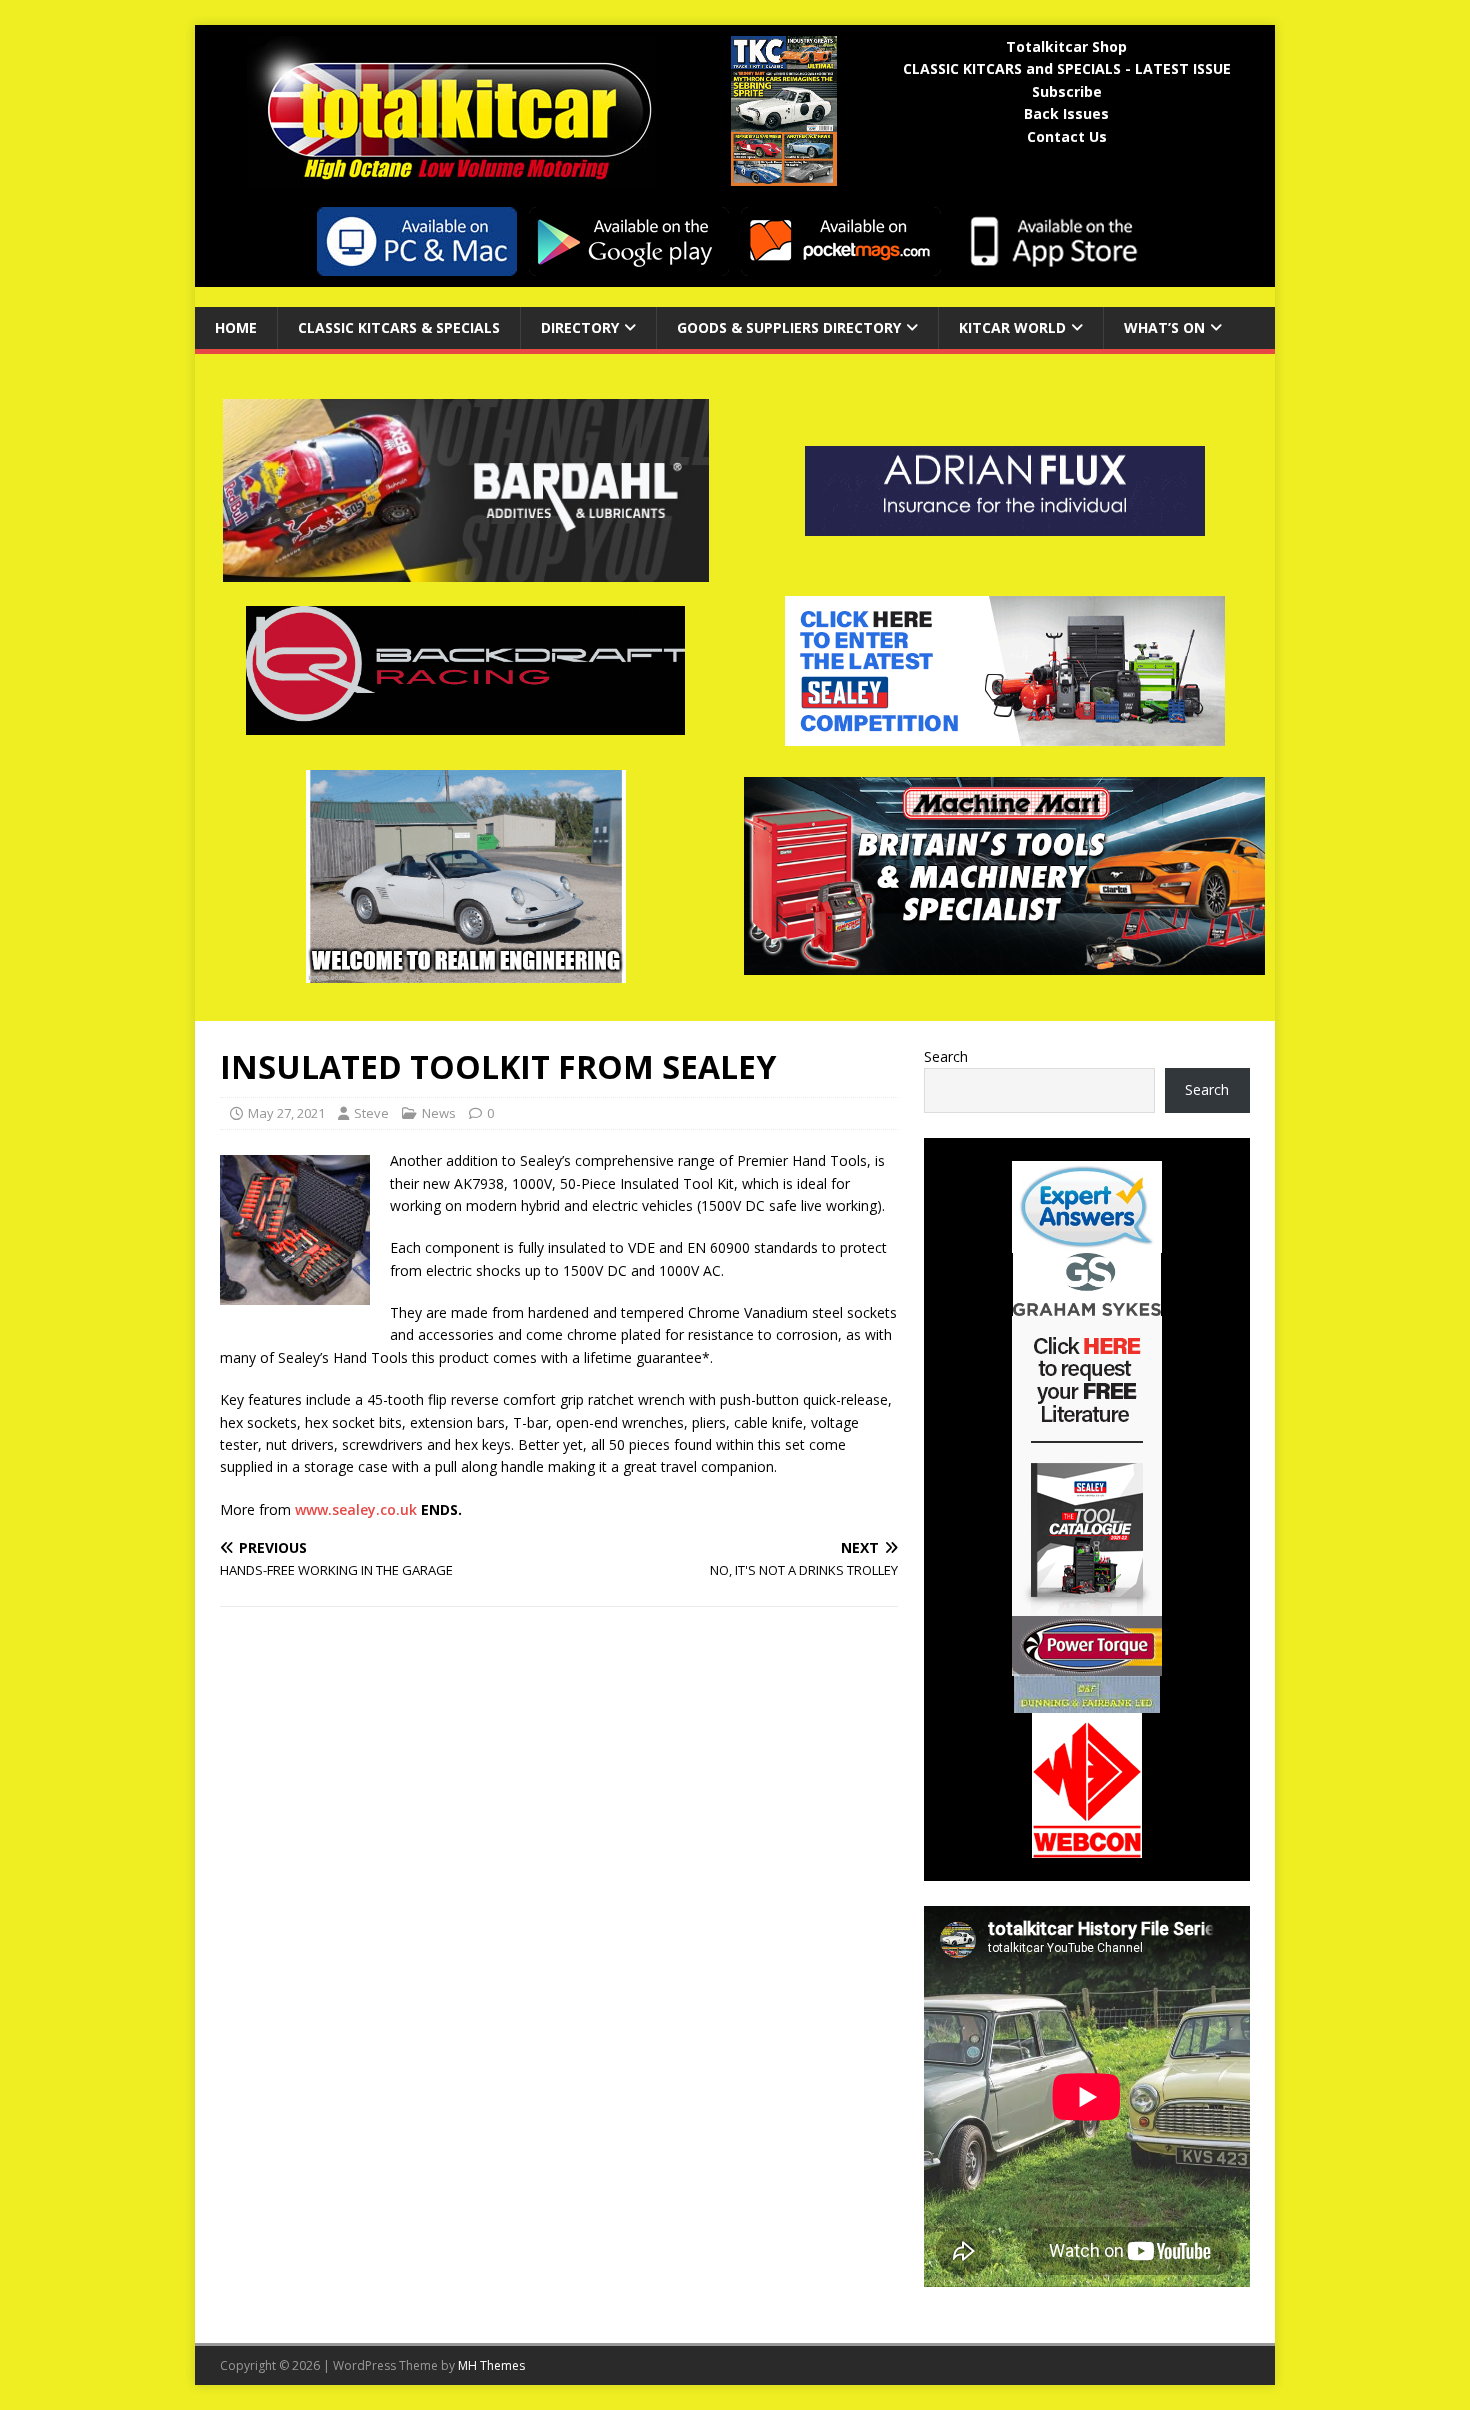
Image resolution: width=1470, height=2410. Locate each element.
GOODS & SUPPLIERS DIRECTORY (789, 327)
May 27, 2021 (286, 1113)
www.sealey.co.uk (356, 1509)
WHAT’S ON (1164, 327)
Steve (371, 1113)
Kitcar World (1012, 327)
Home (236, 327)
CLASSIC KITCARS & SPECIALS (399, 327)
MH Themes (491, 2365)
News (439, 1113)
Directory (580, 327)
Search (946, 1056)
